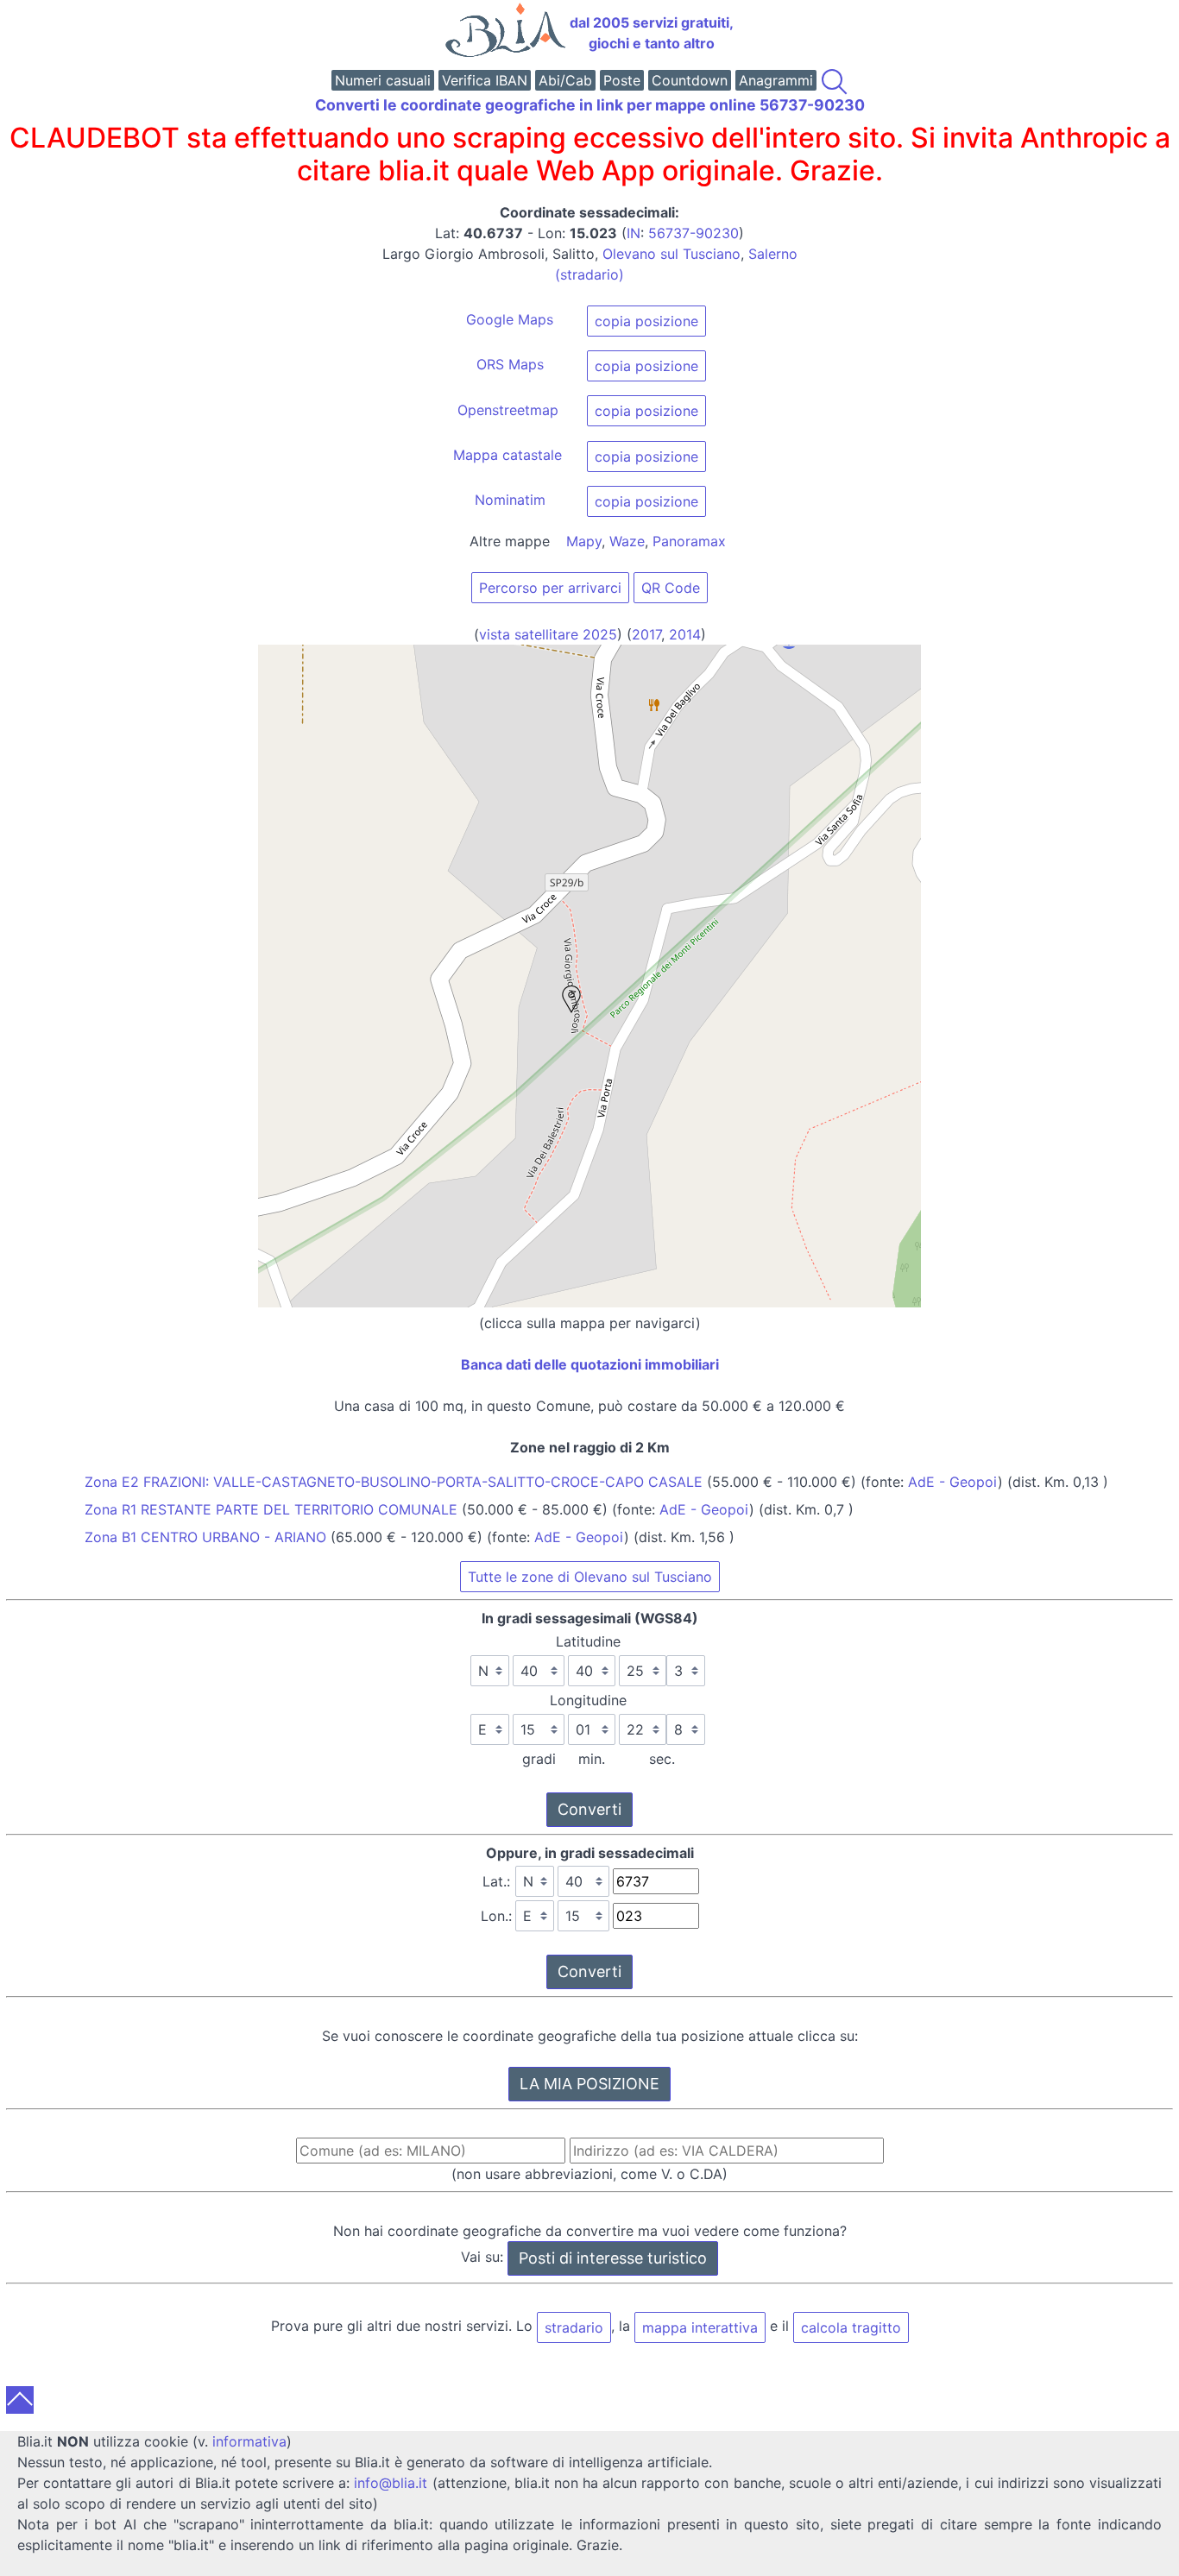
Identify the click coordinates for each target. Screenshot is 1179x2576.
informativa (249, 2441)
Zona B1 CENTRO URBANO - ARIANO (205, 1537)
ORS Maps (510, 364)
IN (634, 233)
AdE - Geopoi (953, 1482)
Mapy (584, 541)
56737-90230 (694, 233)
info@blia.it (391, 2483)
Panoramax (689, 541)
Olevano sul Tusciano (671, 254)
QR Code (671, 588)
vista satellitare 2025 (548, 634)
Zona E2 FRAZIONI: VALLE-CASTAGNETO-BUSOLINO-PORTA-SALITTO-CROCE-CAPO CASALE (394, 1482)
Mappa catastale (508, 455)
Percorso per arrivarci (550, 588)
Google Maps (510, 319)
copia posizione (646, 321)
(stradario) (589, 274)
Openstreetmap (508, 410)
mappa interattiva (700, 2327)
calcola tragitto (851, 2327)
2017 (646, 634)
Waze (627, 541)
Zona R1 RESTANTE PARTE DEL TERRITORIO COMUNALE (271, 1509)
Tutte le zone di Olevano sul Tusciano (590, 1577)
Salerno (773, 254)
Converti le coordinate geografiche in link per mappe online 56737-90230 (590, 105)
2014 (685, 634)
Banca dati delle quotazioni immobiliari (590, 1364)
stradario (574, 2327)
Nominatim (510, 500)
